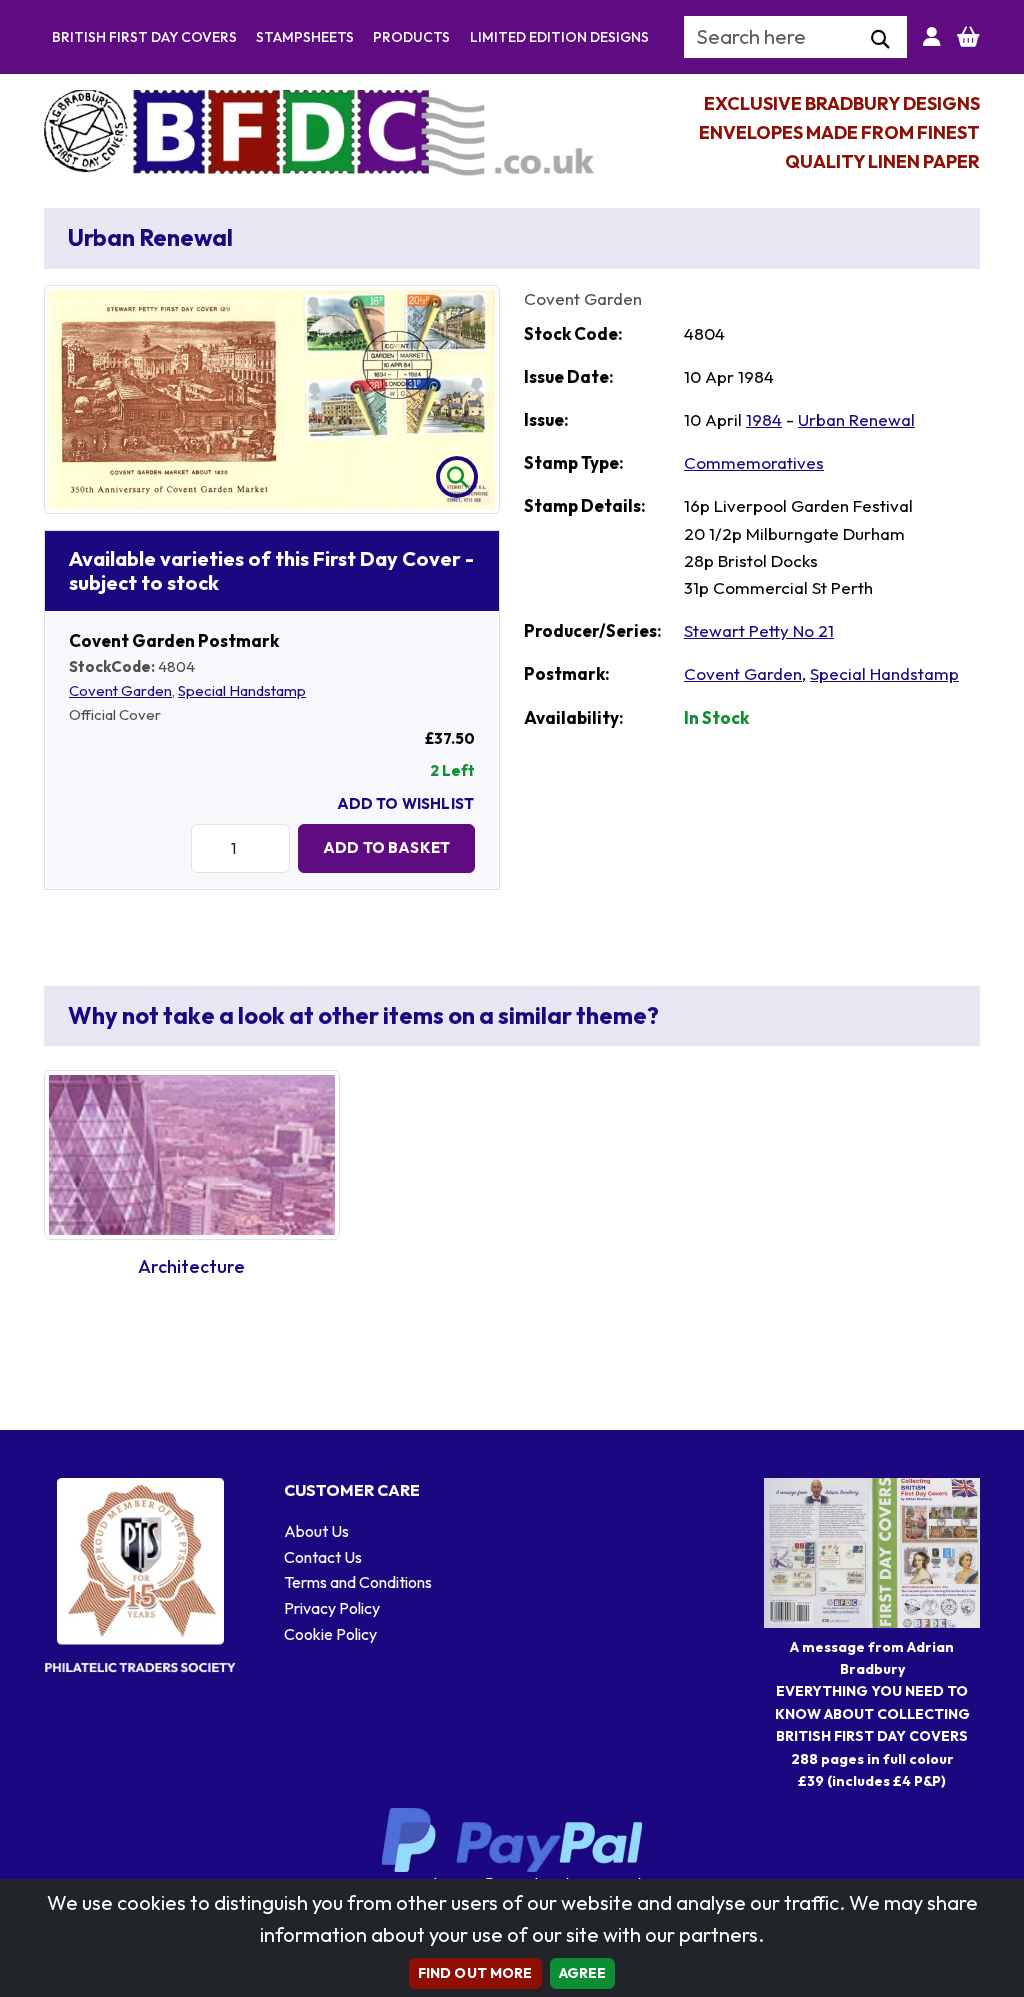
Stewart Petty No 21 (759, 630)
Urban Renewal (856, 419)
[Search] (880, 40)
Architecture (191, 1266)
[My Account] (932, 37)
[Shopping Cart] (968, 37)
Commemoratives (754, 462)
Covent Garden (120, 690)
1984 (764, 419)
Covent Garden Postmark (174, 640)
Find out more (475, 1973)
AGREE (583, 1973)
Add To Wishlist (405, 803)
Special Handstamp (242, 690)
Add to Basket (386, 847)
